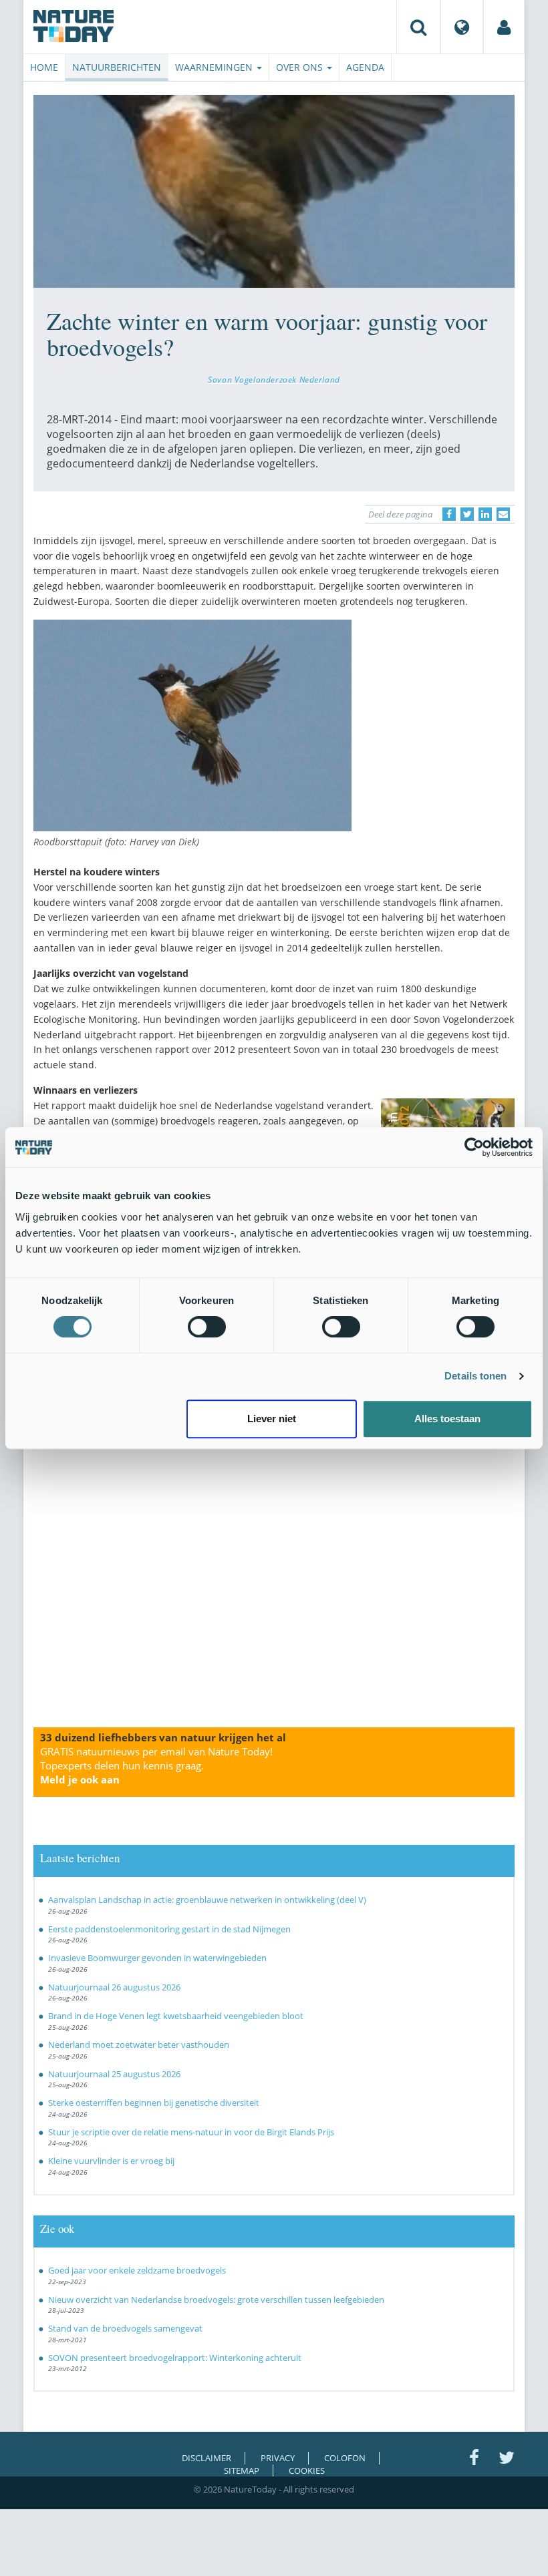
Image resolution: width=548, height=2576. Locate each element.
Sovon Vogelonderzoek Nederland (274, 379)
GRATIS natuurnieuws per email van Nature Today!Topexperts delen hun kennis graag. (156, 1765)
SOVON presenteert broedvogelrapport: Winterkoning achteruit (175, 2358)
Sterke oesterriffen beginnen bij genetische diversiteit (154, 2103)
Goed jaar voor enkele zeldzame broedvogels (137, 2270)
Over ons (301, 67)
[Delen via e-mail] (503, 514)
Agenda (365, 67)
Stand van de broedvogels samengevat (125, 2328)
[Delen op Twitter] (467, 514)
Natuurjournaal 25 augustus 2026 (114, 2074)
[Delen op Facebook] (449, 514)
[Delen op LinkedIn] (485, 514)
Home (44, 67)
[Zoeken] (418, 27)
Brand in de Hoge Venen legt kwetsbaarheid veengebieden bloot (176, 2016)
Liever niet (272, 1419)
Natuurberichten (117, 67)
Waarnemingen (215, 67)
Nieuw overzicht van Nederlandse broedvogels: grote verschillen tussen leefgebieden (216, 2300)
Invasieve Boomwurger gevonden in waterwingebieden (157, 1958)
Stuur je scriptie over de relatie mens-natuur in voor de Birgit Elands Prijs (191, 2132)
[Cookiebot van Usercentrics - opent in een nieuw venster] (474, 1147)
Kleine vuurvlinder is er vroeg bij (111, 2161)
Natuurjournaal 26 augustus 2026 (114, 1987)
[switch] (207, 1327)
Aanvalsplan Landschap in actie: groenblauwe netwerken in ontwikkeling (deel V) (207, 1900)
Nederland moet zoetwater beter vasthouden (139, 2045)
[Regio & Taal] (462, 27)
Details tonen (475, 1376)
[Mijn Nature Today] (504, 27)
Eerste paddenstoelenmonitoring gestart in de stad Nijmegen (169, 1929)
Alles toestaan (447, 1419)
